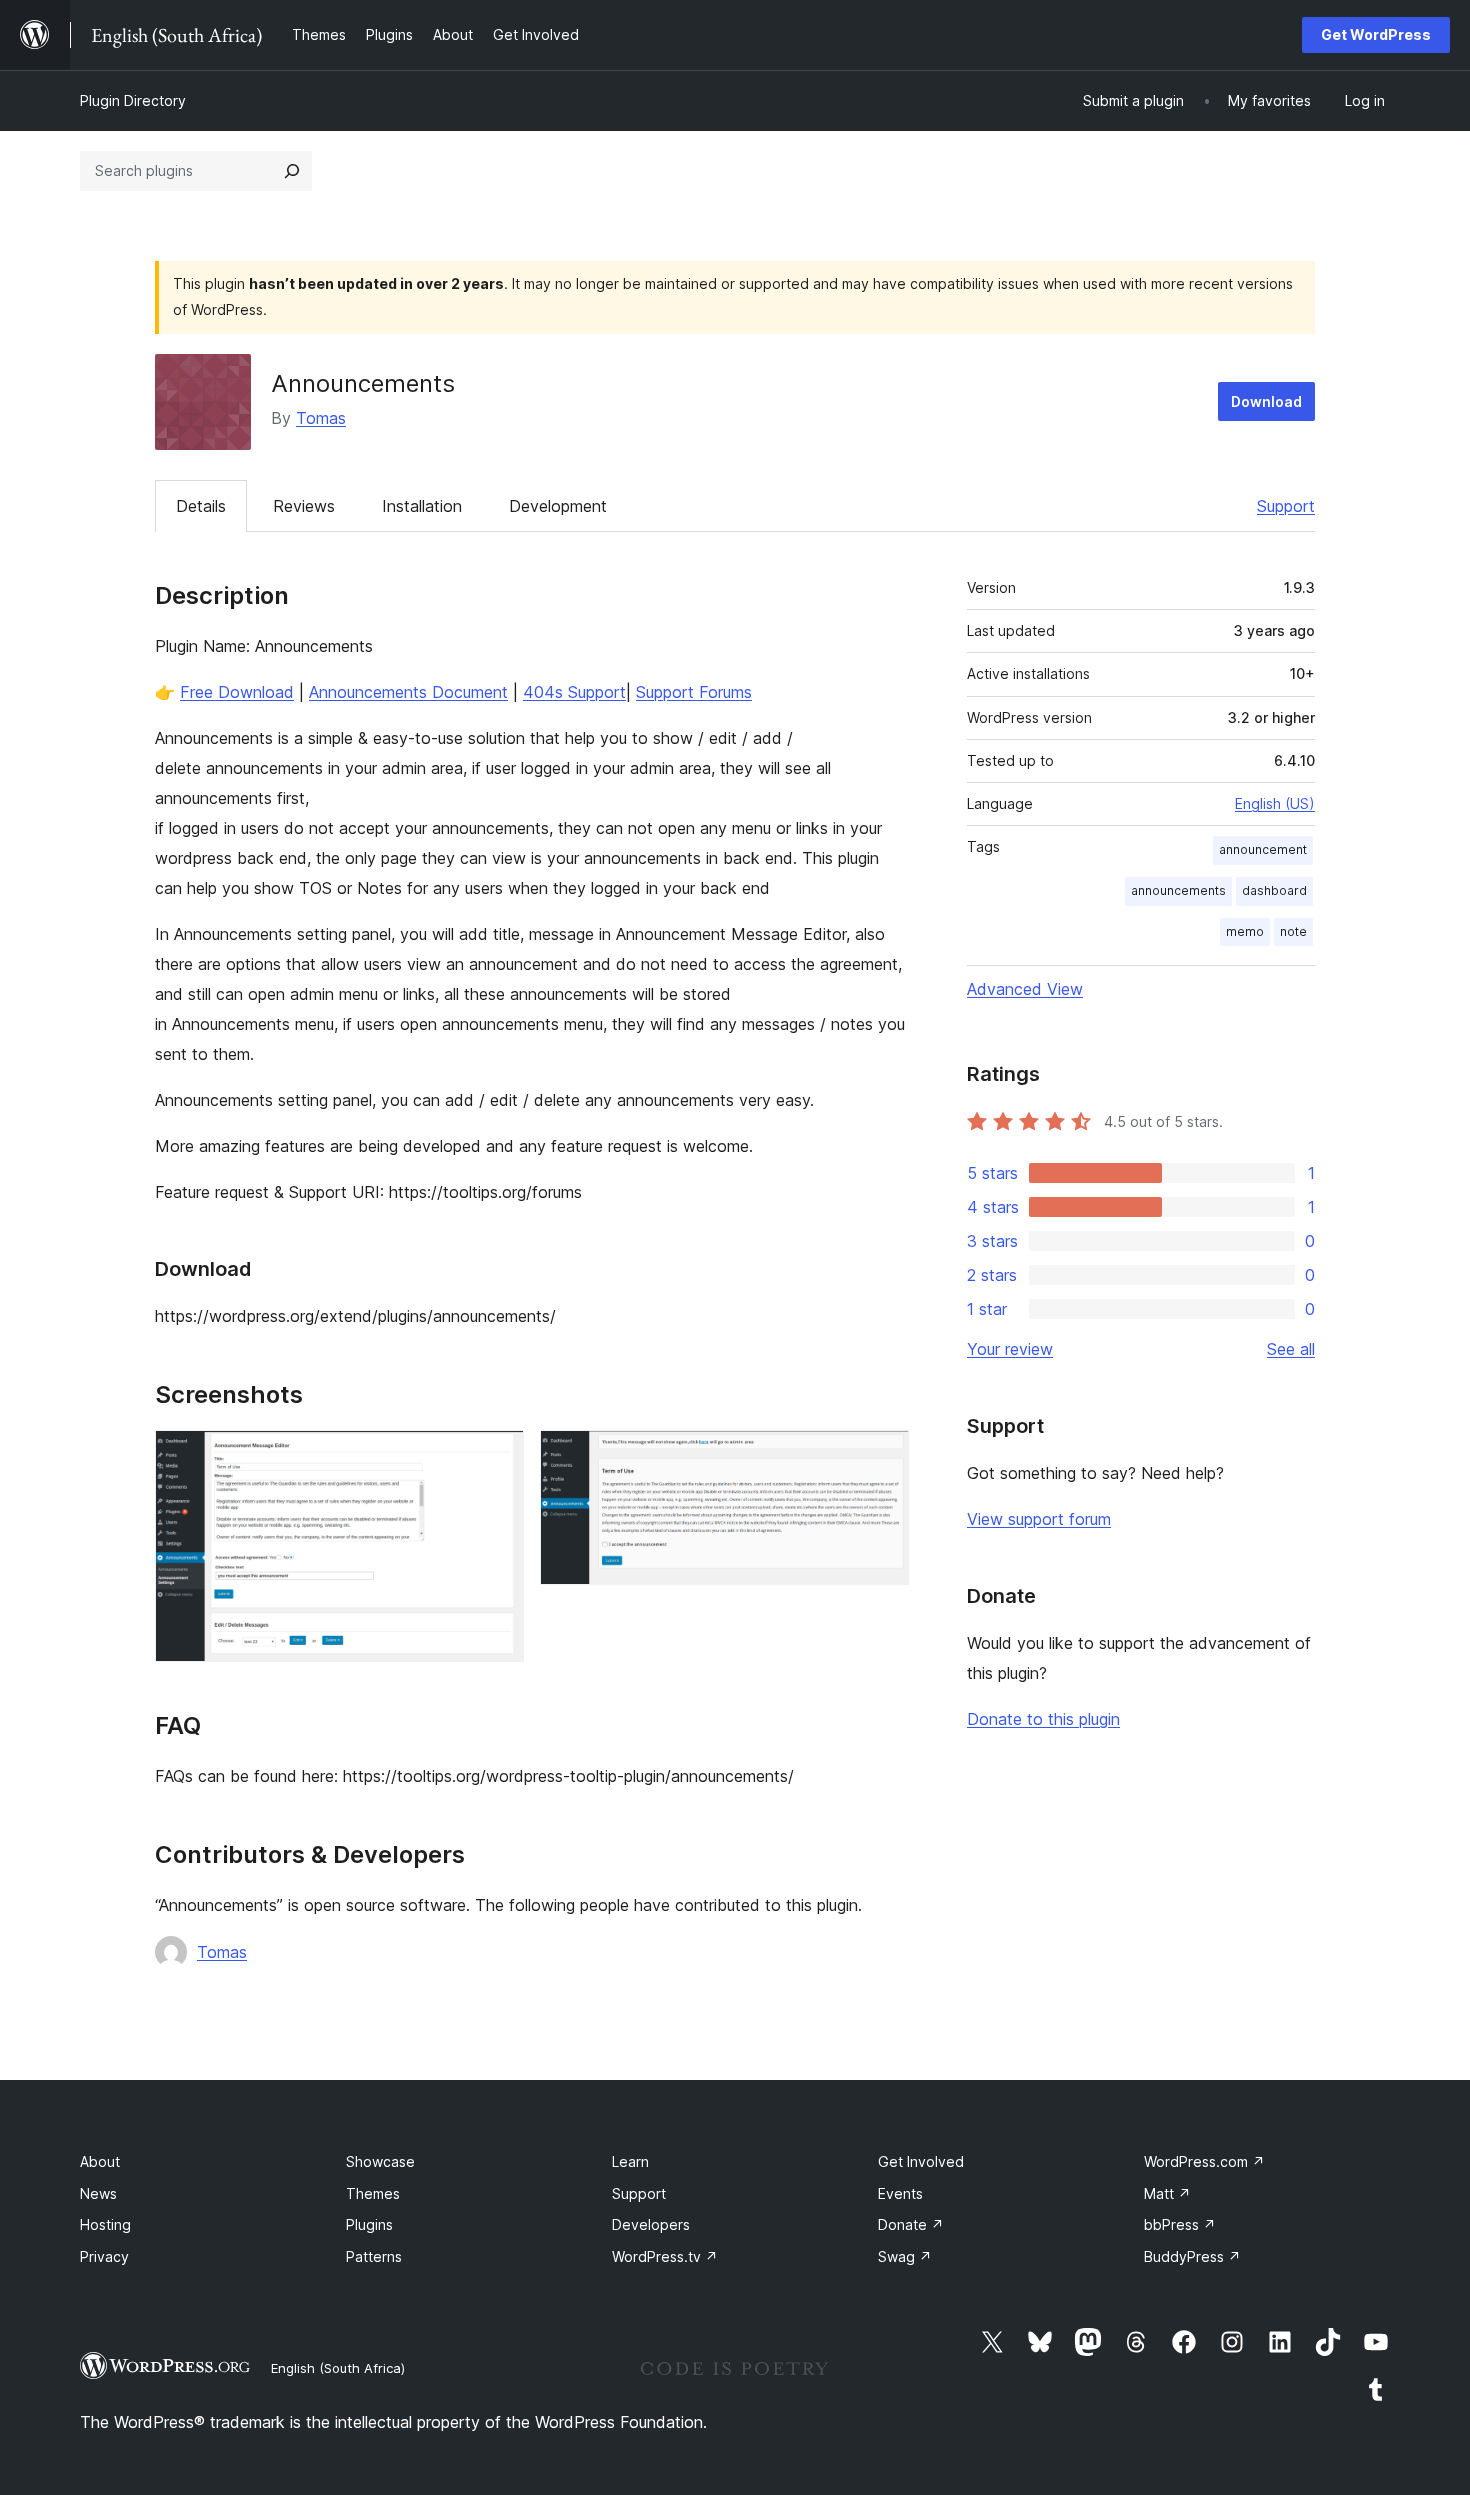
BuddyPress (1192, 2256)
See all (1291, 1349)
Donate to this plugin (1043, 1719)
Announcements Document (408, 692)
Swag (905, 2256)
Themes (373, 2193)
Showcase (380, 2161)
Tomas (321, 418)
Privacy (104, 2256)
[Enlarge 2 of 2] (882, 1457)
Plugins (369, 2224)
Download (1266, 401)
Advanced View (1025, 989)
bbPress (1180, 2224)
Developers (651, 2224)
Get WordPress (1376, 34)
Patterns (374, 2256)
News (98, 2193)
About (100, 2161)
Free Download (237, 692)
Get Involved (921, 2161)
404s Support (574, 692)
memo (1245, 931)
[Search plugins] (292, 171)
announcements (1178, 890)
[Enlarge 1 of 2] (497, 1457)
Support (1286, 506)
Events (900, 2193)
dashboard (1274, 890)
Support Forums (694, 692)
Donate (911, 2224)
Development (558, 506)
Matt (1167, 2193)
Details (201, 506)
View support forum (1039, 1519)
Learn (630, 2161)
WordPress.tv (665, 2256)
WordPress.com (1204, 2161)
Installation (422, 506)
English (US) (1275, 803)
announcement (1263, 849)
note (1293, 931)
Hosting (105, 2224)
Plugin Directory (133, 100)
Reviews (304, 506)
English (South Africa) (338, 2368)
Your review (1010, 1349)
